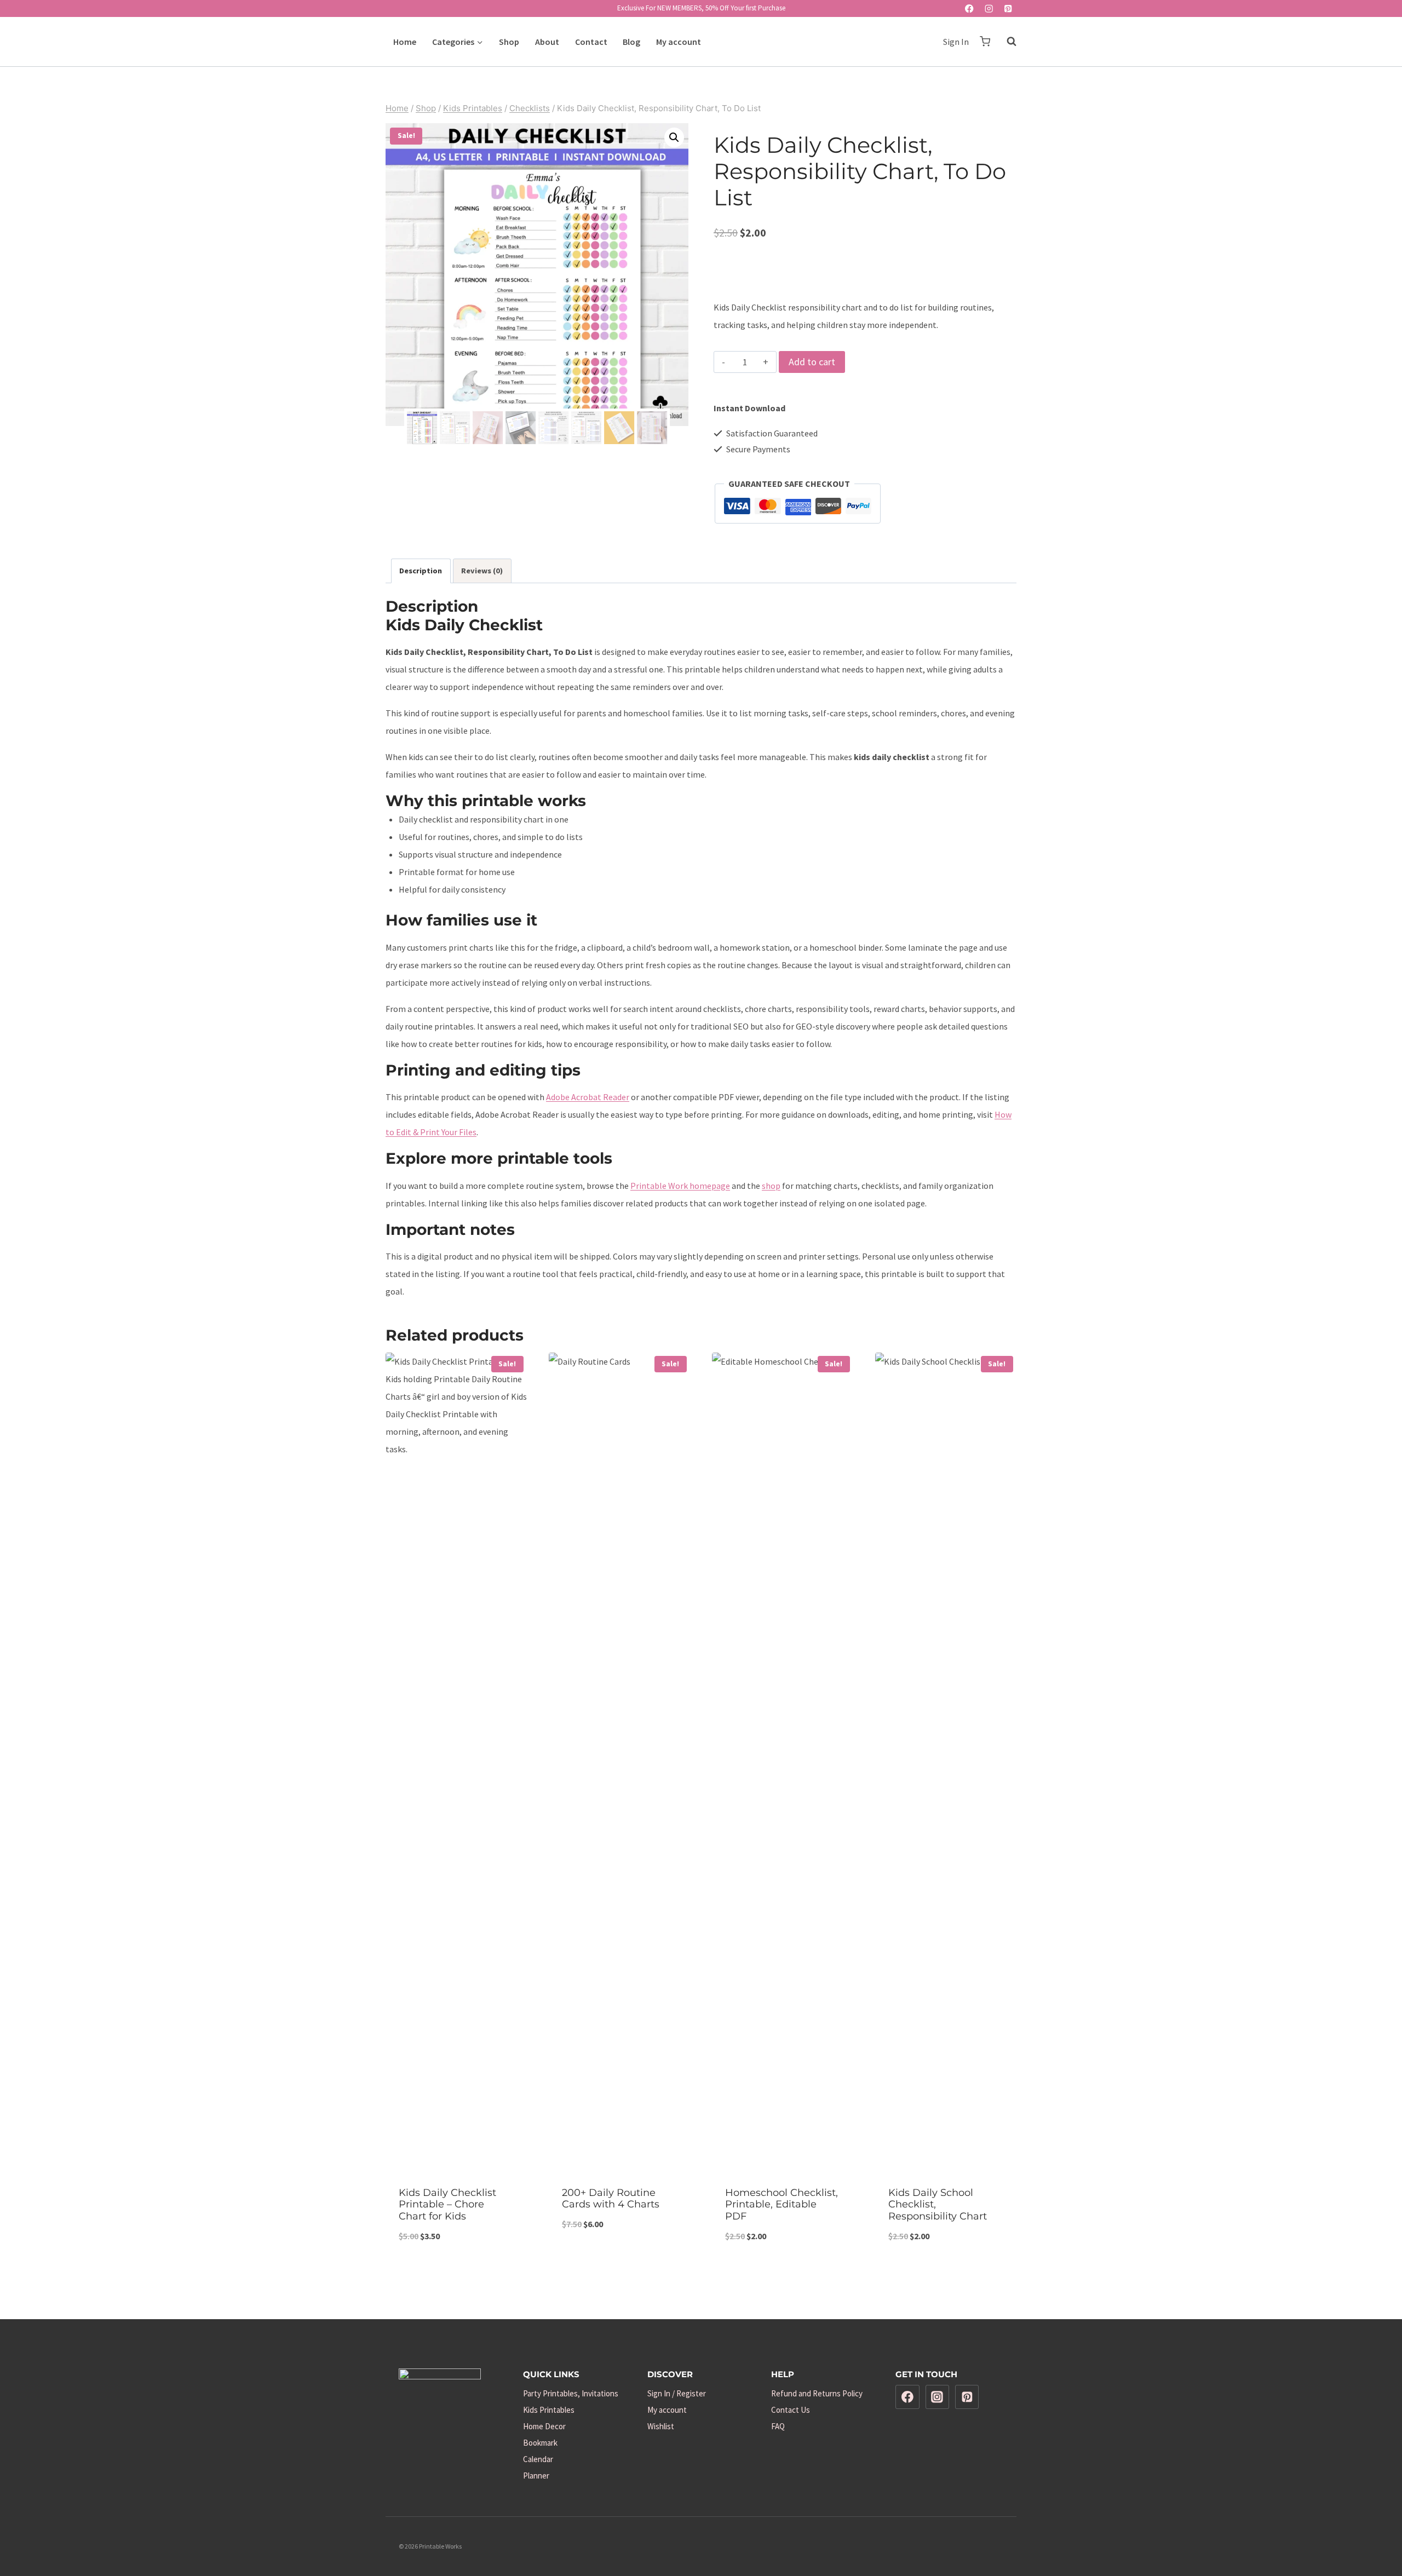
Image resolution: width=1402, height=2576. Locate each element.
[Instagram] (989, 8)
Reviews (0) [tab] (482, 571)
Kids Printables (549, 2410)
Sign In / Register (677, 2393)
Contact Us (791, 2410)
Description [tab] (421, 571)
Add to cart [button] (620, 2260)
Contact (591, 42)
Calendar (538, 2459)
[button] (674, 137)
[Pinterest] (1008, 8)
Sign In (956, 42)
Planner (536, 2476)
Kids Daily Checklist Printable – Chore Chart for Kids (447, 2204)
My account (679, 42)
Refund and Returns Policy (817, 2393)
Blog (631, 42)
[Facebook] (970, 8)
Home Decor (544, 2426)
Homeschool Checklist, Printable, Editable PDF (782, 2204)
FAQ (778, 2426)
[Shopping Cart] (985, 41)
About (547, 42)
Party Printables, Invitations (571, 2393)
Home (405, 42)
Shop (509, 42)
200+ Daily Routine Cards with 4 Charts (611, 2199)
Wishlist (661, 2426)
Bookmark (540, 2443)
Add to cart (812, 362)
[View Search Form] (1006, 42)
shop (771, 1186)
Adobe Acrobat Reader (588, 1097)
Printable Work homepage (680, 1186)
